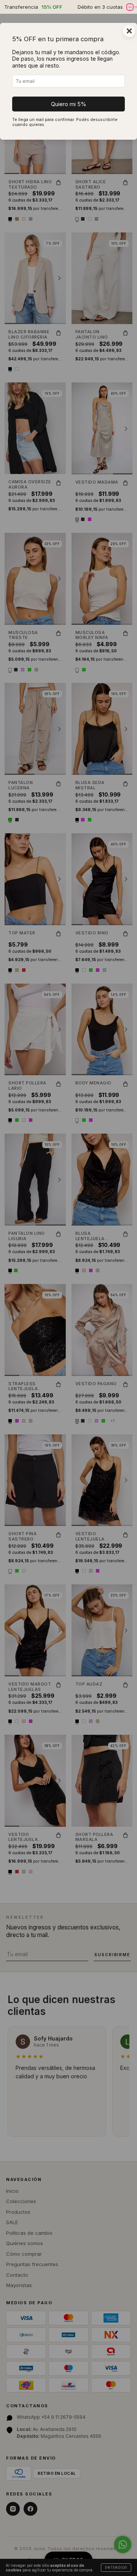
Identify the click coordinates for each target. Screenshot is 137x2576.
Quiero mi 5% (69, 104)
